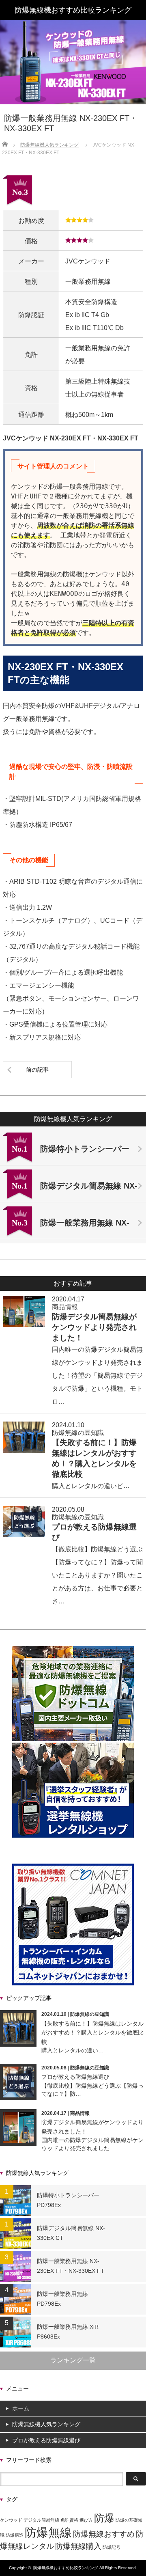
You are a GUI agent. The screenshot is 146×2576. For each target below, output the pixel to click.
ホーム (21, 2408)
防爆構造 (15, 2535)
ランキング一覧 (73, 2360)
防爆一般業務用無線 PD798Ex (62, 2299)
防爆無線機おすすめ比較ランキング (66, 2568)
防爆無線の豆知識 (78, 1433)
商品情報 (65, 1307)
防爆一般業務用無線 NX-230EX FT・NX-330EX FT (71, 2266)
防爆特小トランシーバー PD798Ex (68, 2200)
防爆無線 (48, 2532)
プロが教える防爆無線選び (75, 2077)
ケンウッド (11, 2520)
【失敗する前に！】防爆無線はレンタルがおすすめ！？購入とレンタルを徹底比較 (92, 2033)
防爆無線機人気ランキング (46, 2424)
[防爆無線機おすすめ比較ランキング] (73, 10)
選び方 (86, 2520)
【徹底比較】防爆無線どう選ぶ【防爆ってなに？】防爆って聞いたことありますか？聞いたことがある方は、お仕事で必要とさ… (97, 1575)
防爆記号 (112, 2547)
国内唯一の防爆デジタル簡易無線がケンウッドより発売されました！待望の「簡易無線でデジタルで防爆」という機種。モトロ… (97, 1375)
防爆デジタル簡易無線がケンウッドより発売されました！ (94, 1327)
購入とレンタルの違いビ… (91, 1486)
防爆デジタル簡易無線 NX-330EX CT (71, 2233)
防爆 (104, 2518)
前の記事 (37, 1070)
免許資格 (69, 2520)
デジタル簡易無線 (41, 2520)
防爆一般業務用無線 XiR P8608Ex (68, 2332)
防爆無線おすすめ (104, 2534)
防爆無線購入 (78, 2546)
